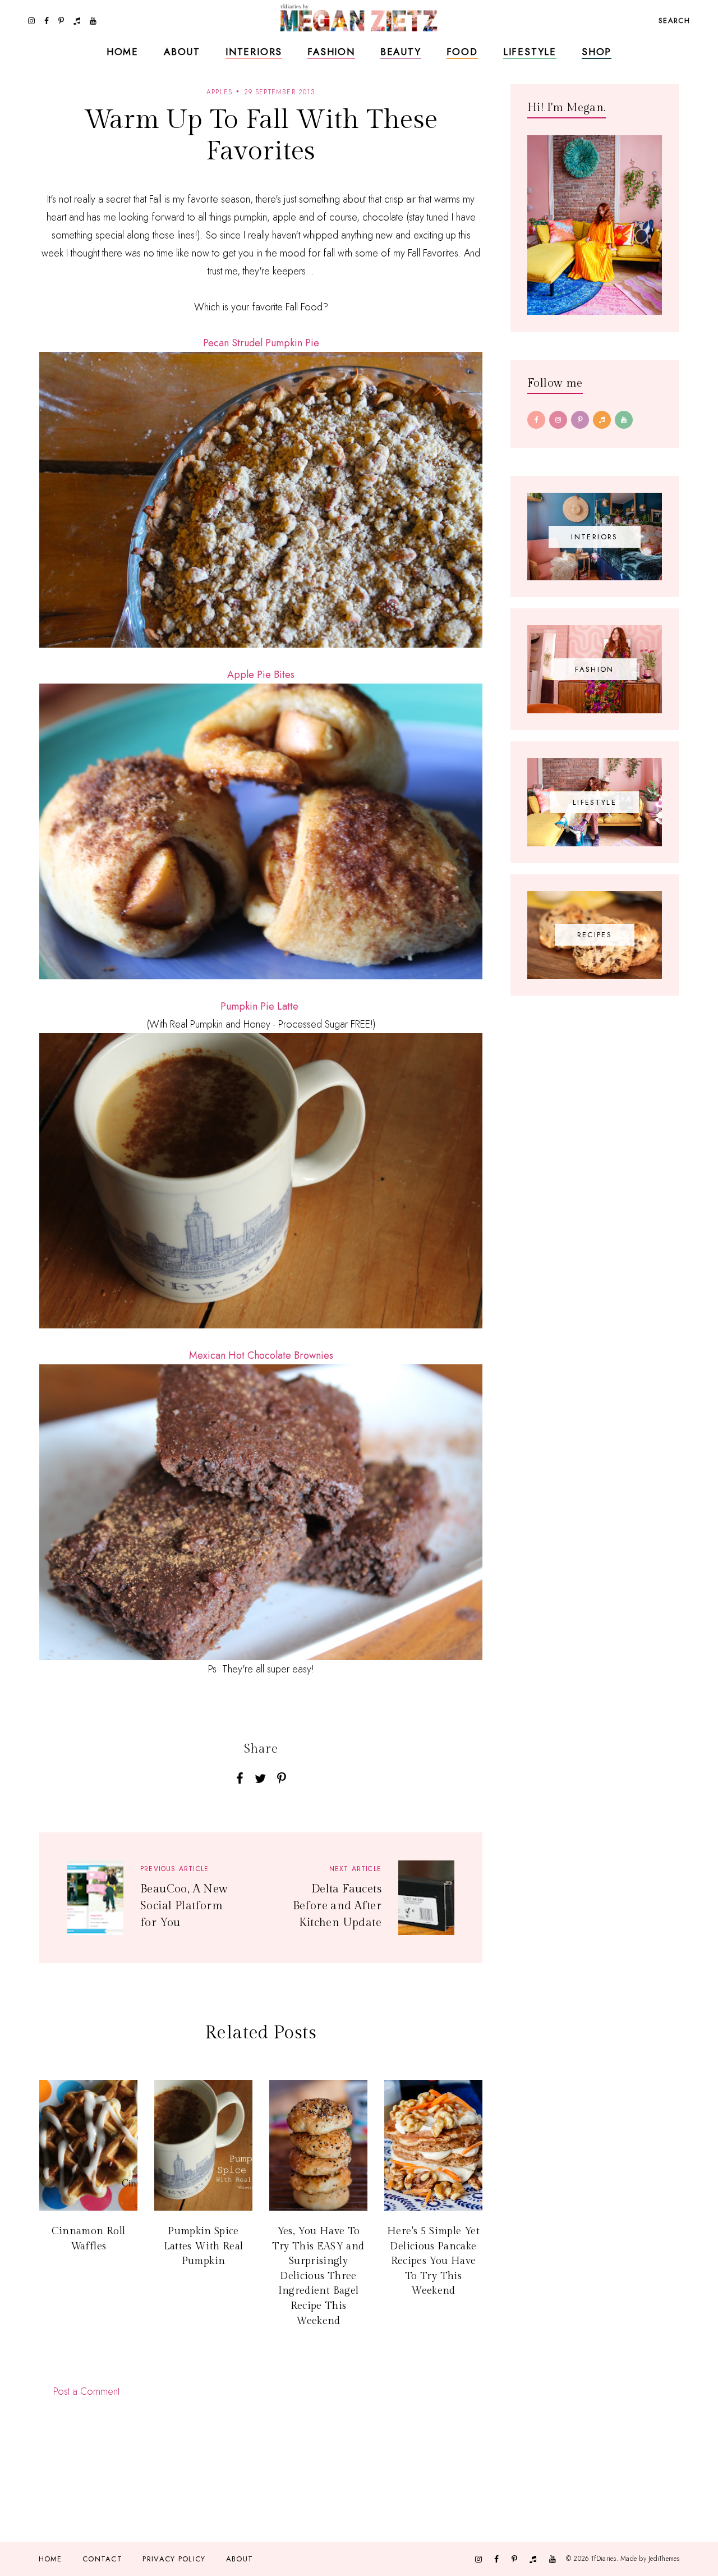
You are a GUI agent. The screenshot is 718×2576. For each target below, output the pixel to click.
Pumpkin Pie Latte (259, 1006)
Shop (597, 52)
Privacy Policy (174, 2559)
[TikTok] (602, 420)
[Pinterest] (580, 420)
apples (219, 92)
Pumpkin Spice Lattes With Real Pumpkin (204, 2246)
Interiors (254, 52)
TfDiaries (604, 2559)
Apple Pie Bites (261, 675)
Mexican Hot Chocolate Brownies (261, 1355)
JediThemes (664, 2559)
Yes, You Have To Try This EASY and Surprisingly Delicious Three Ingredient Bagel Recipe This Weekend (318, 2276)
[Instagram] (558, 420)
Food (462, 52)
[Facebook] (536, 420)
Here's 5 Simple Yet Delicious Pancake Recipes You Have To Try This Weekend (433, 2261)
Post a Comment (86, 2391)
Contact (102, 2559)
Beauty (401, 52)
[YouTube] (624, 420)
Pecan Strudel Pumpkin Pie (261, 343)
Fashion (331, 52)
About (182, 52)
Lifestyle (530, 52)
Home (123, 52)
